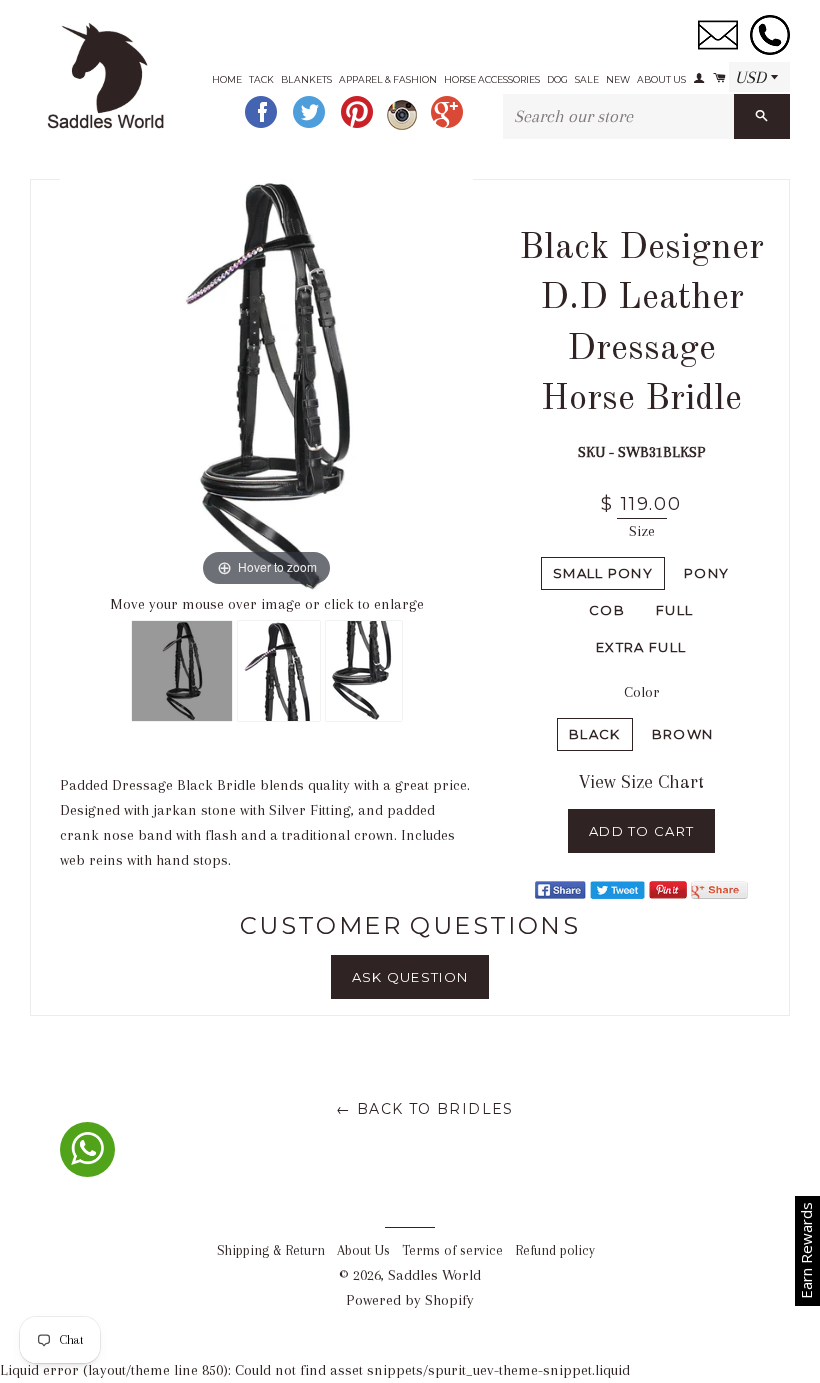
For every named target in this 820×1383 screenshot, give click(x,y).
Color (642, 692)
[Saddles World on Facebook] (263, 125)
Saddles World (434, 1275)
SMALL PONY (603, 573)
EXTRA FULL (641, 647)
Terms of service (452, 1250)
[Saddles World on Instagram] (404, 125)
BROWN (683, 734)
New (618, 79)
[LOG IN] (698, 71)
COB (607, 610)
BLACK (595, 734)
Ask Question (410, 977)
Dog (557, 79)
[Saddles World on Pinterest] (359, 125)
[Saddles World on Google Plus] (449, 125)
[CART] (717, 71)
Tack (261, 79)
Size (642, 531)
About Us (661, 79)
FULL (674, 610)
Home (227, 79)
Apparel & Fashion (388, 79)
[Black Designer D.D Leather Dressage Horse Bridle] (182, 671)
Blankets (306, 79)
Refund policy (555, 1250)
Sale (587, 79)
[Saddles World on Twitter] (311, 125)
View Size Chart (641, 782)
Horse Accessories (492, 79)
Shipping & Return (271, 1250)
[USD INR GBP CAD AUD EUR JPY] (759, 78)
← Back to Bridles (425, 1109)
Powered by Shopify (410, 1300)
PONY (706, 573)
